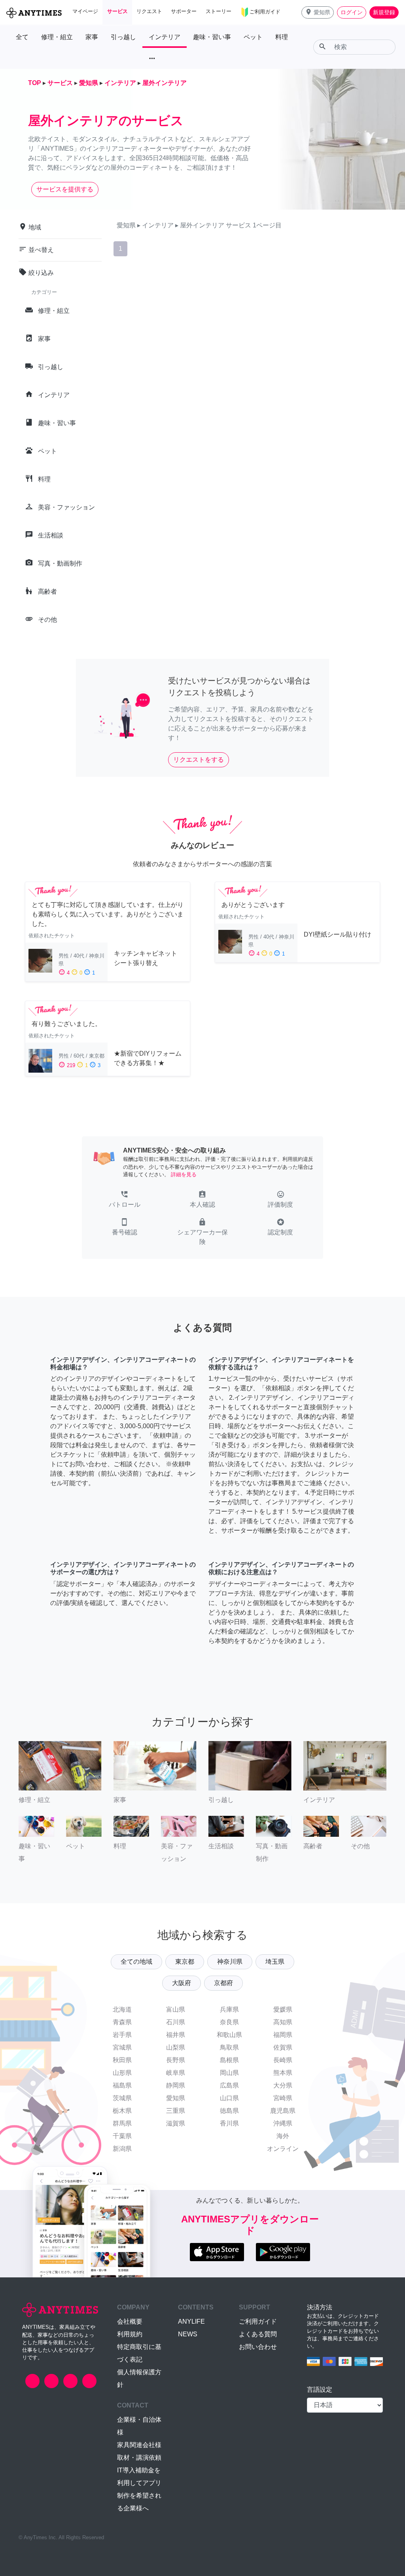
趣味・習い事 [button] (212, 37)
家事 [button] (92, 37)
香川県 (229, 2123)
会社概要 (130, 2321)
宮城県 (122, 2047)
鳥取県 (229, 2047)
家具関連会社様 (139, 2445)
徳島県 (229, 2111)
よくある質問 (258, 2334)
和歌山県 (229, 2035)
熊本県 (283, 2073)
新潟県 (122, 2149)
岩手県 (122, 2035)
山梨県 (176, 2047)
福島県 (122, 2085)
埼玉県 (275, 1962)
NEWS (188, 2334)
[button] (318, 12)
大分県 (283, 2085)
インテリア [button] (165, 37)
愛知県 (176, 2098)
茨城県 (122, 2098)
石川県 (176, 2022)
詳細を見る (184, 1174)
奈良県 (229, 2022)
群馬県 (122, 2123)
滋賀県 (176, 2123)
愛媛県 (283, 2009)
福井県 (176, 2035)
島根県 (229, 2060)
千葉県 (122, 2136)
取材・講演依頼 (139, 2458)
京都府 (223, 1983)
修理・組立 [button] (57, 37)
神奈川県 (230, 1962)
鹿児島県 (283, 2111)
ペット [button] (253, 37)
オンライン (283, 2149)
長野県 (176, 2060)
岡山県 (229, 2073)
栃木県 (122, 2111)
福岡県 (283, 2035)
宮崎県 (283, 2098)
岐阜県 (176, 2073)
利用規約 (130, 2334)
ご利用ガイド (258, 2321)
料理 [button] (282, 37)
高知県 (283, 2022)
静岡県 (176, 2085)
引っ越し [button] (123, 37)
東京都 (185, 1962)
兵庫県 (229, 2009)
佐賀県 (283, 2047)
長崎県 (283, 2060)
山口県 (229, 2098)
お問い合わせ (258, 2347)
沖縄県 (283, 2123)
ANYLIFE (191, 2321)
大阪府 (182, 1983)
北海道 (122, 2009)
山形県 (122, 2073)
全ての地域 (136, 1962)
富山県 (176, 2009)
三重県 (176, 2111)
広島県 (229, 2085)
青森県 (122, 2022)
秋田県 (122, 2060)
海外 (283, 2136)
